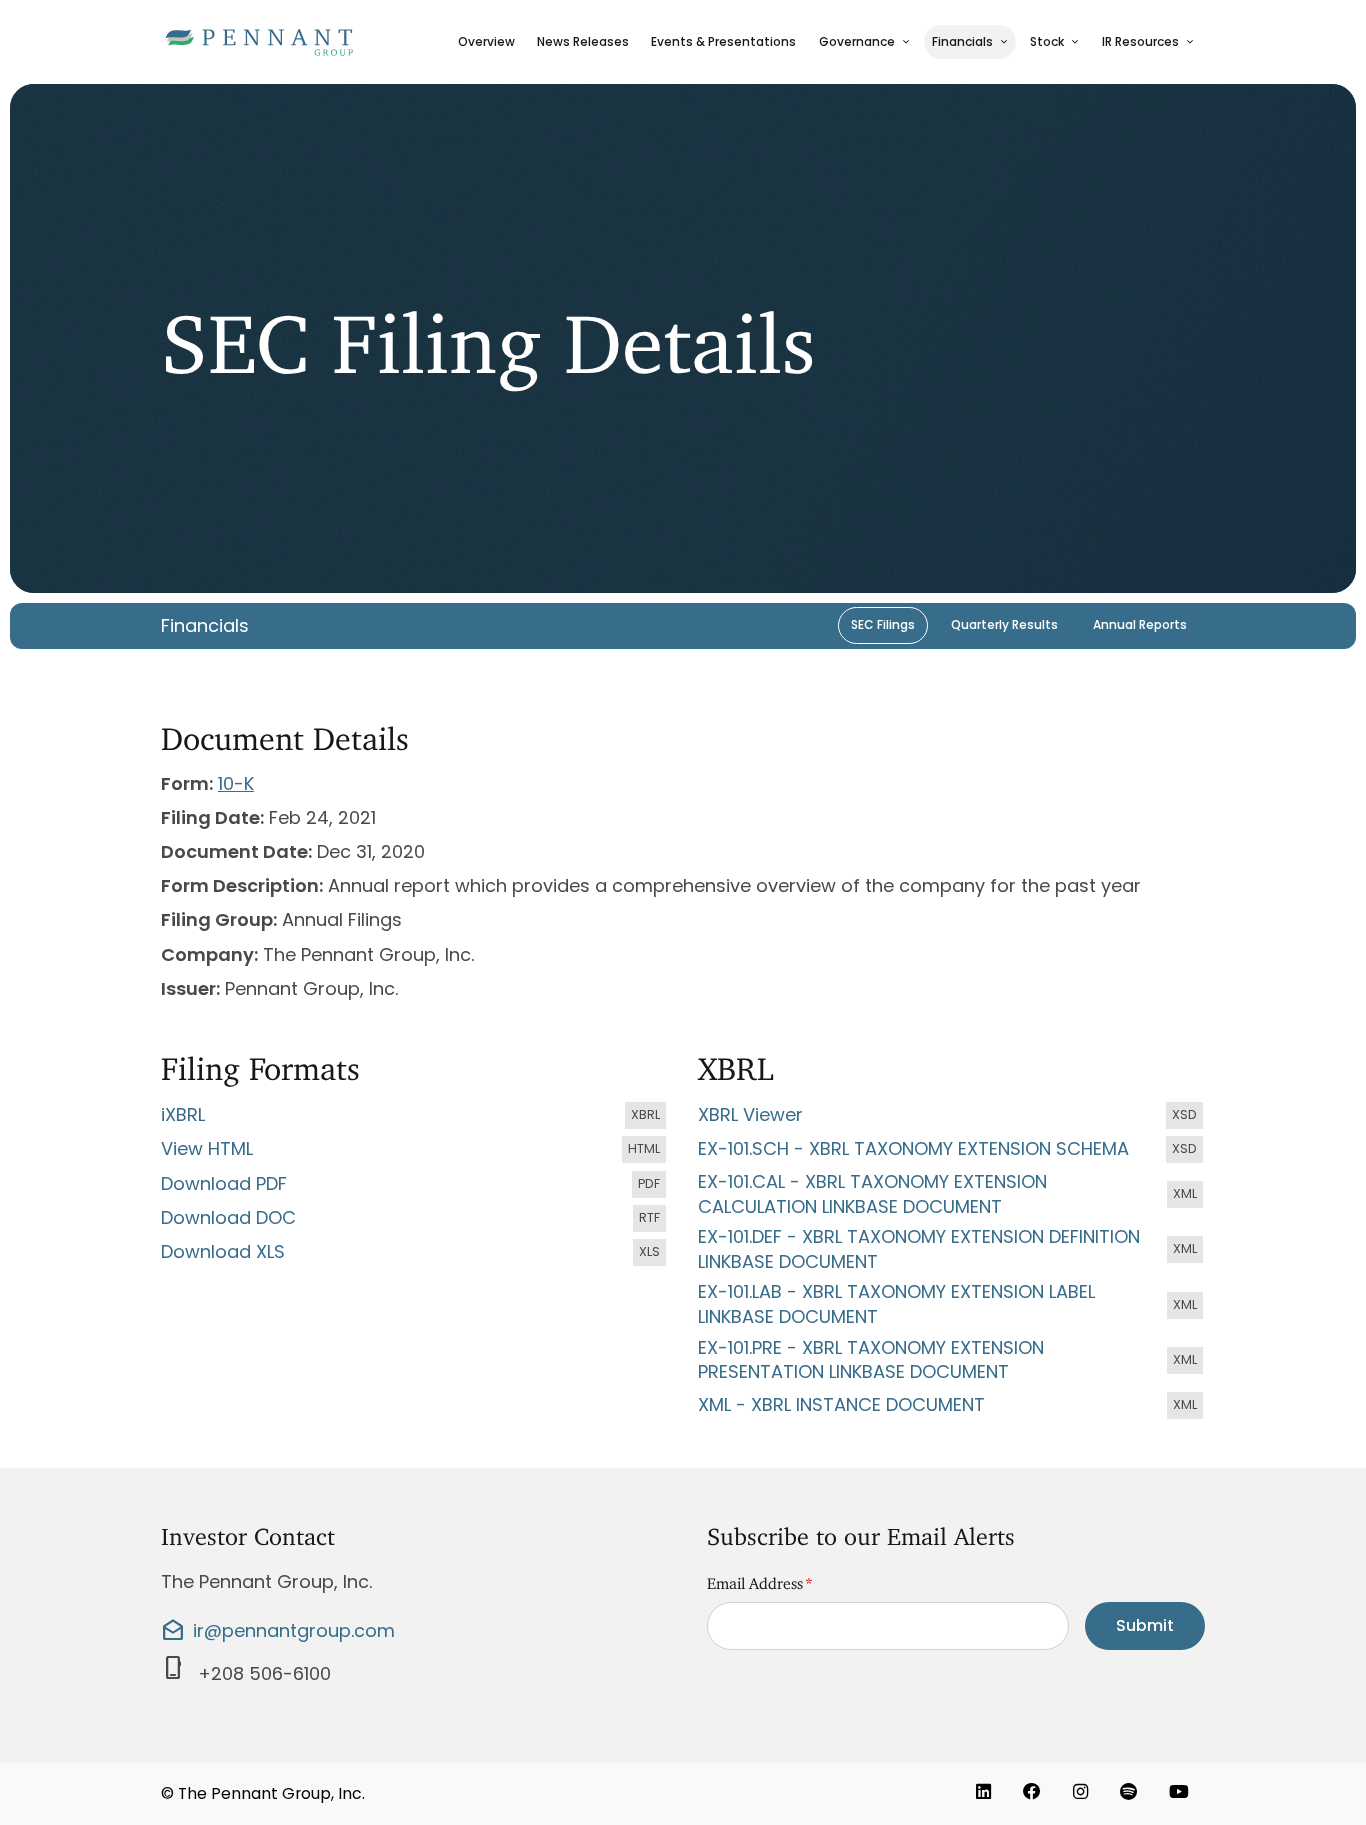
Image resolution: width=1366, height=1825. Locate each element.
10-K (236, 783)
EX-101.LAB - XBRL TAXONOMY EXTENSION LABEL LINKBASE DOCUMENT (951, 1304)
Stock (1047, 41)
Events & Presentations (723, 41)
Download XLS (414, 1253)
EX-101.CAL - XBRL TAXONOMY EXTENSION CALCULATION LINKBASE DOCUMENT (951, 1194)
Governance (857, 41)
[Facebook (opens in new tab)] (1032, 1792)
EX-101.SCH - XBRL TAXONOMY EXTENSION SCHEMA (951, 1150)
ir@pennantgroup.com (278, 1631)
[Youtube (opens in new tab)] (1179, 1792)
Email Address (760, 1579)
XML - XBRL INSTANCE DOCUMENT (951, 1406)
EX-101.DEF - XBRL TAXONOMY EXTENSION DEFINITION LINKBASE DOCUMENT (951, 1249)
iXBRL (414, 1116)
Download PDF (414, 1185)
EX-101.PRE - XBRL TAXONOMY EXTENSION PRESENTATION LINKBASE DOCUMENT (951, 1360)
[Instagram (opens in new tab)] (1080, 1792)
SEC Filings (883, 624)
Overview (486, 41)
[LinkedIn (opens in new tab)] (983, 1792)
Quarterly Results (1004, 624)
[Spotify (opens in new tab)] (1128, 1792)
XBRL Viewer (951, 1116)
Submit (1145, 1625)
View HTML (414, 1150)
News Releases (583, 41)
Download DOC (414, 1219)
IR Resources (1140, 41)
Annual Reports (1140, 624)
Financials (962, 41)
